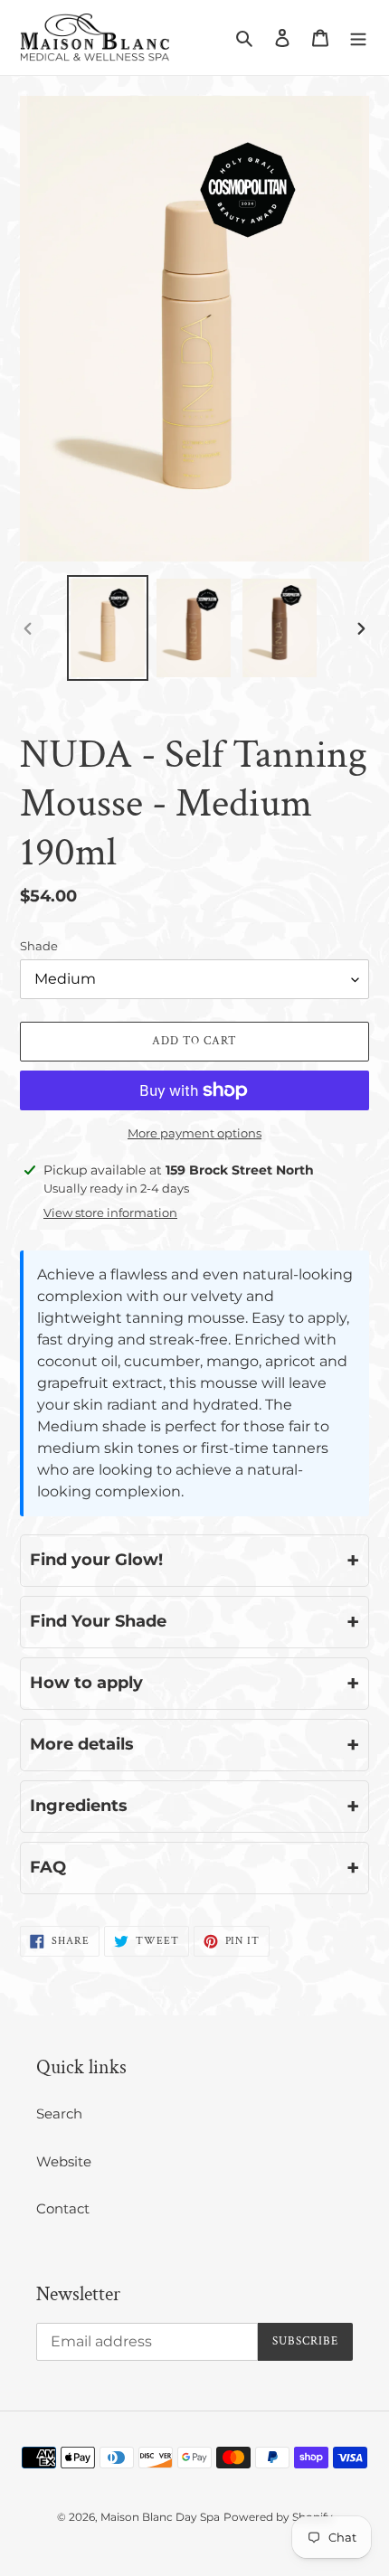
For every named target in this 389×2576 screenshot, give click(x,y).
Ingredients (194, 1806)
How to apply (194, 1683)
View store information (110, 1213)
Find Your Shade (194, 1622)
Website (64, 2161)
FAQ (194, 1868)
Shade (39, 946)
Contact (63, 2208)
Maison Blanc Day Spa (160, 2517)
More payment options (194, 1133)
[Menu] (358, 38)
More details (194, 1745)
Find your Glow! (194, 1560)
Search (59, 2114)
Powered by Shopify (278, 2517)
